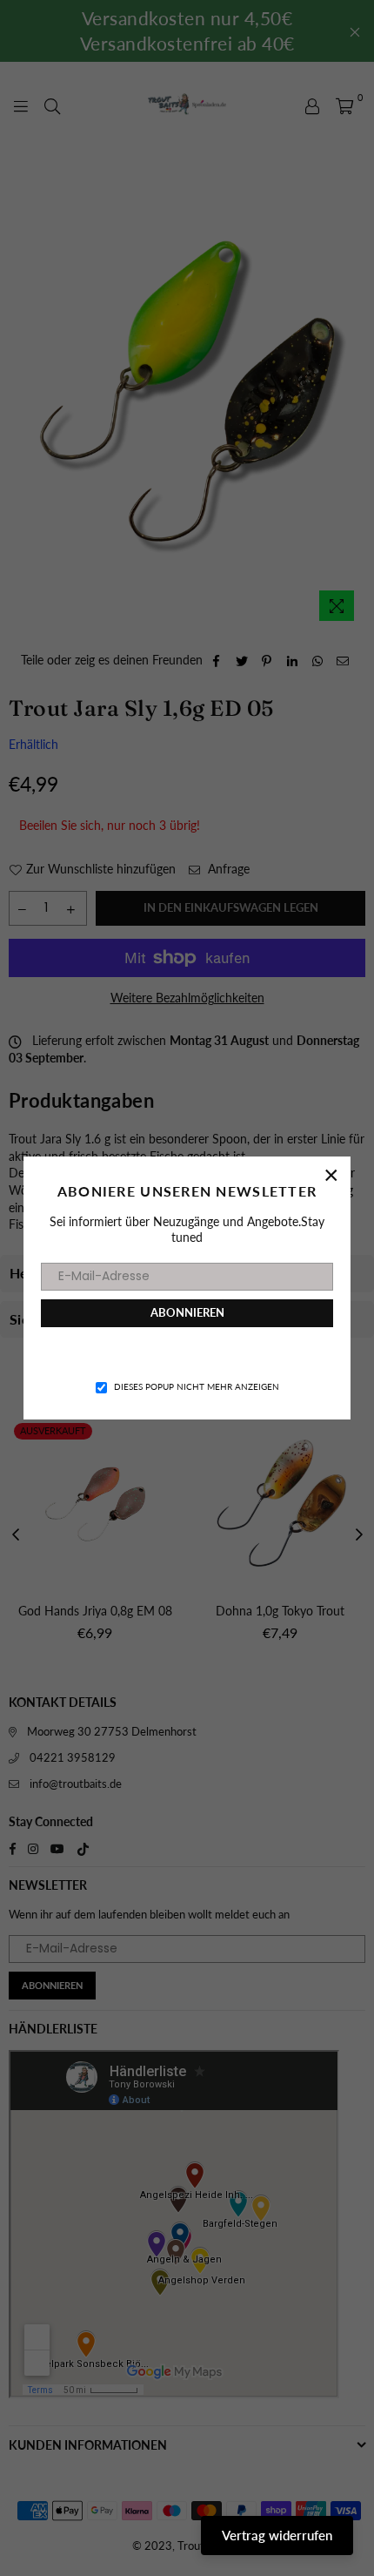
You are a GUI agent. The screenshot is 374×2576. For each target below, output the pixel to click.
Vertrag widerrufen (277, 2535)
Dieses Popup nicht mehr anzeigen (197, 1386)
